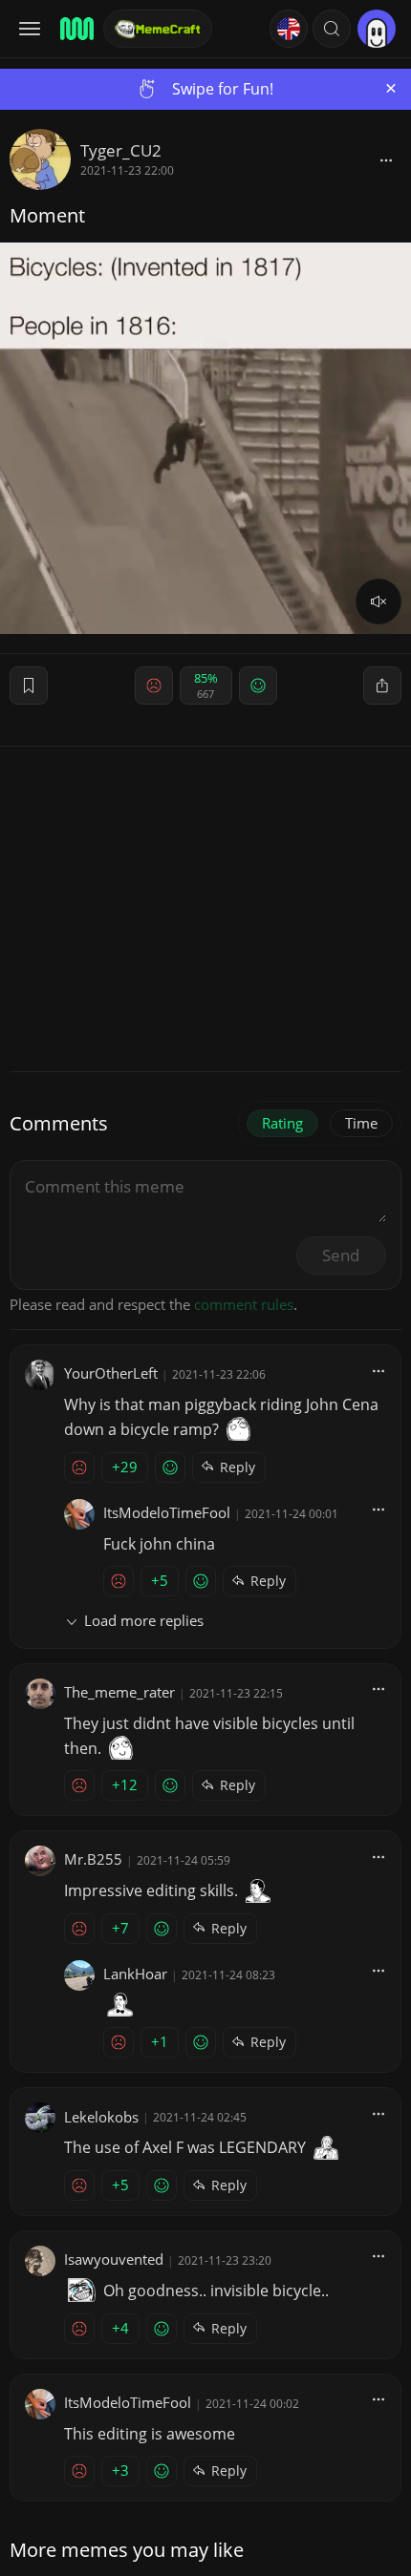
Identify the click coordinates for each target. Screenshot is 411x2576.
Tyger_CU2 (121, 150)
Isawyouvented (114, 2259)
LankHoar (135, 1974)
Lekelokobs (101, 2117)
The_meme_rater (119, 1692)
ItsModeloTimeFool (167, 1512)
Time (361, 1123)
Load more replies (144, 1620)
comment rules (244, 1304)
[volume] (379, 602)
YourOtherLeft (111, 1373)
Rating (282, 1123)
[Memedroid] (76, 29)
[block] (386, 159)
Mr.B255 (93, 1859)
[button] (332, 29)
